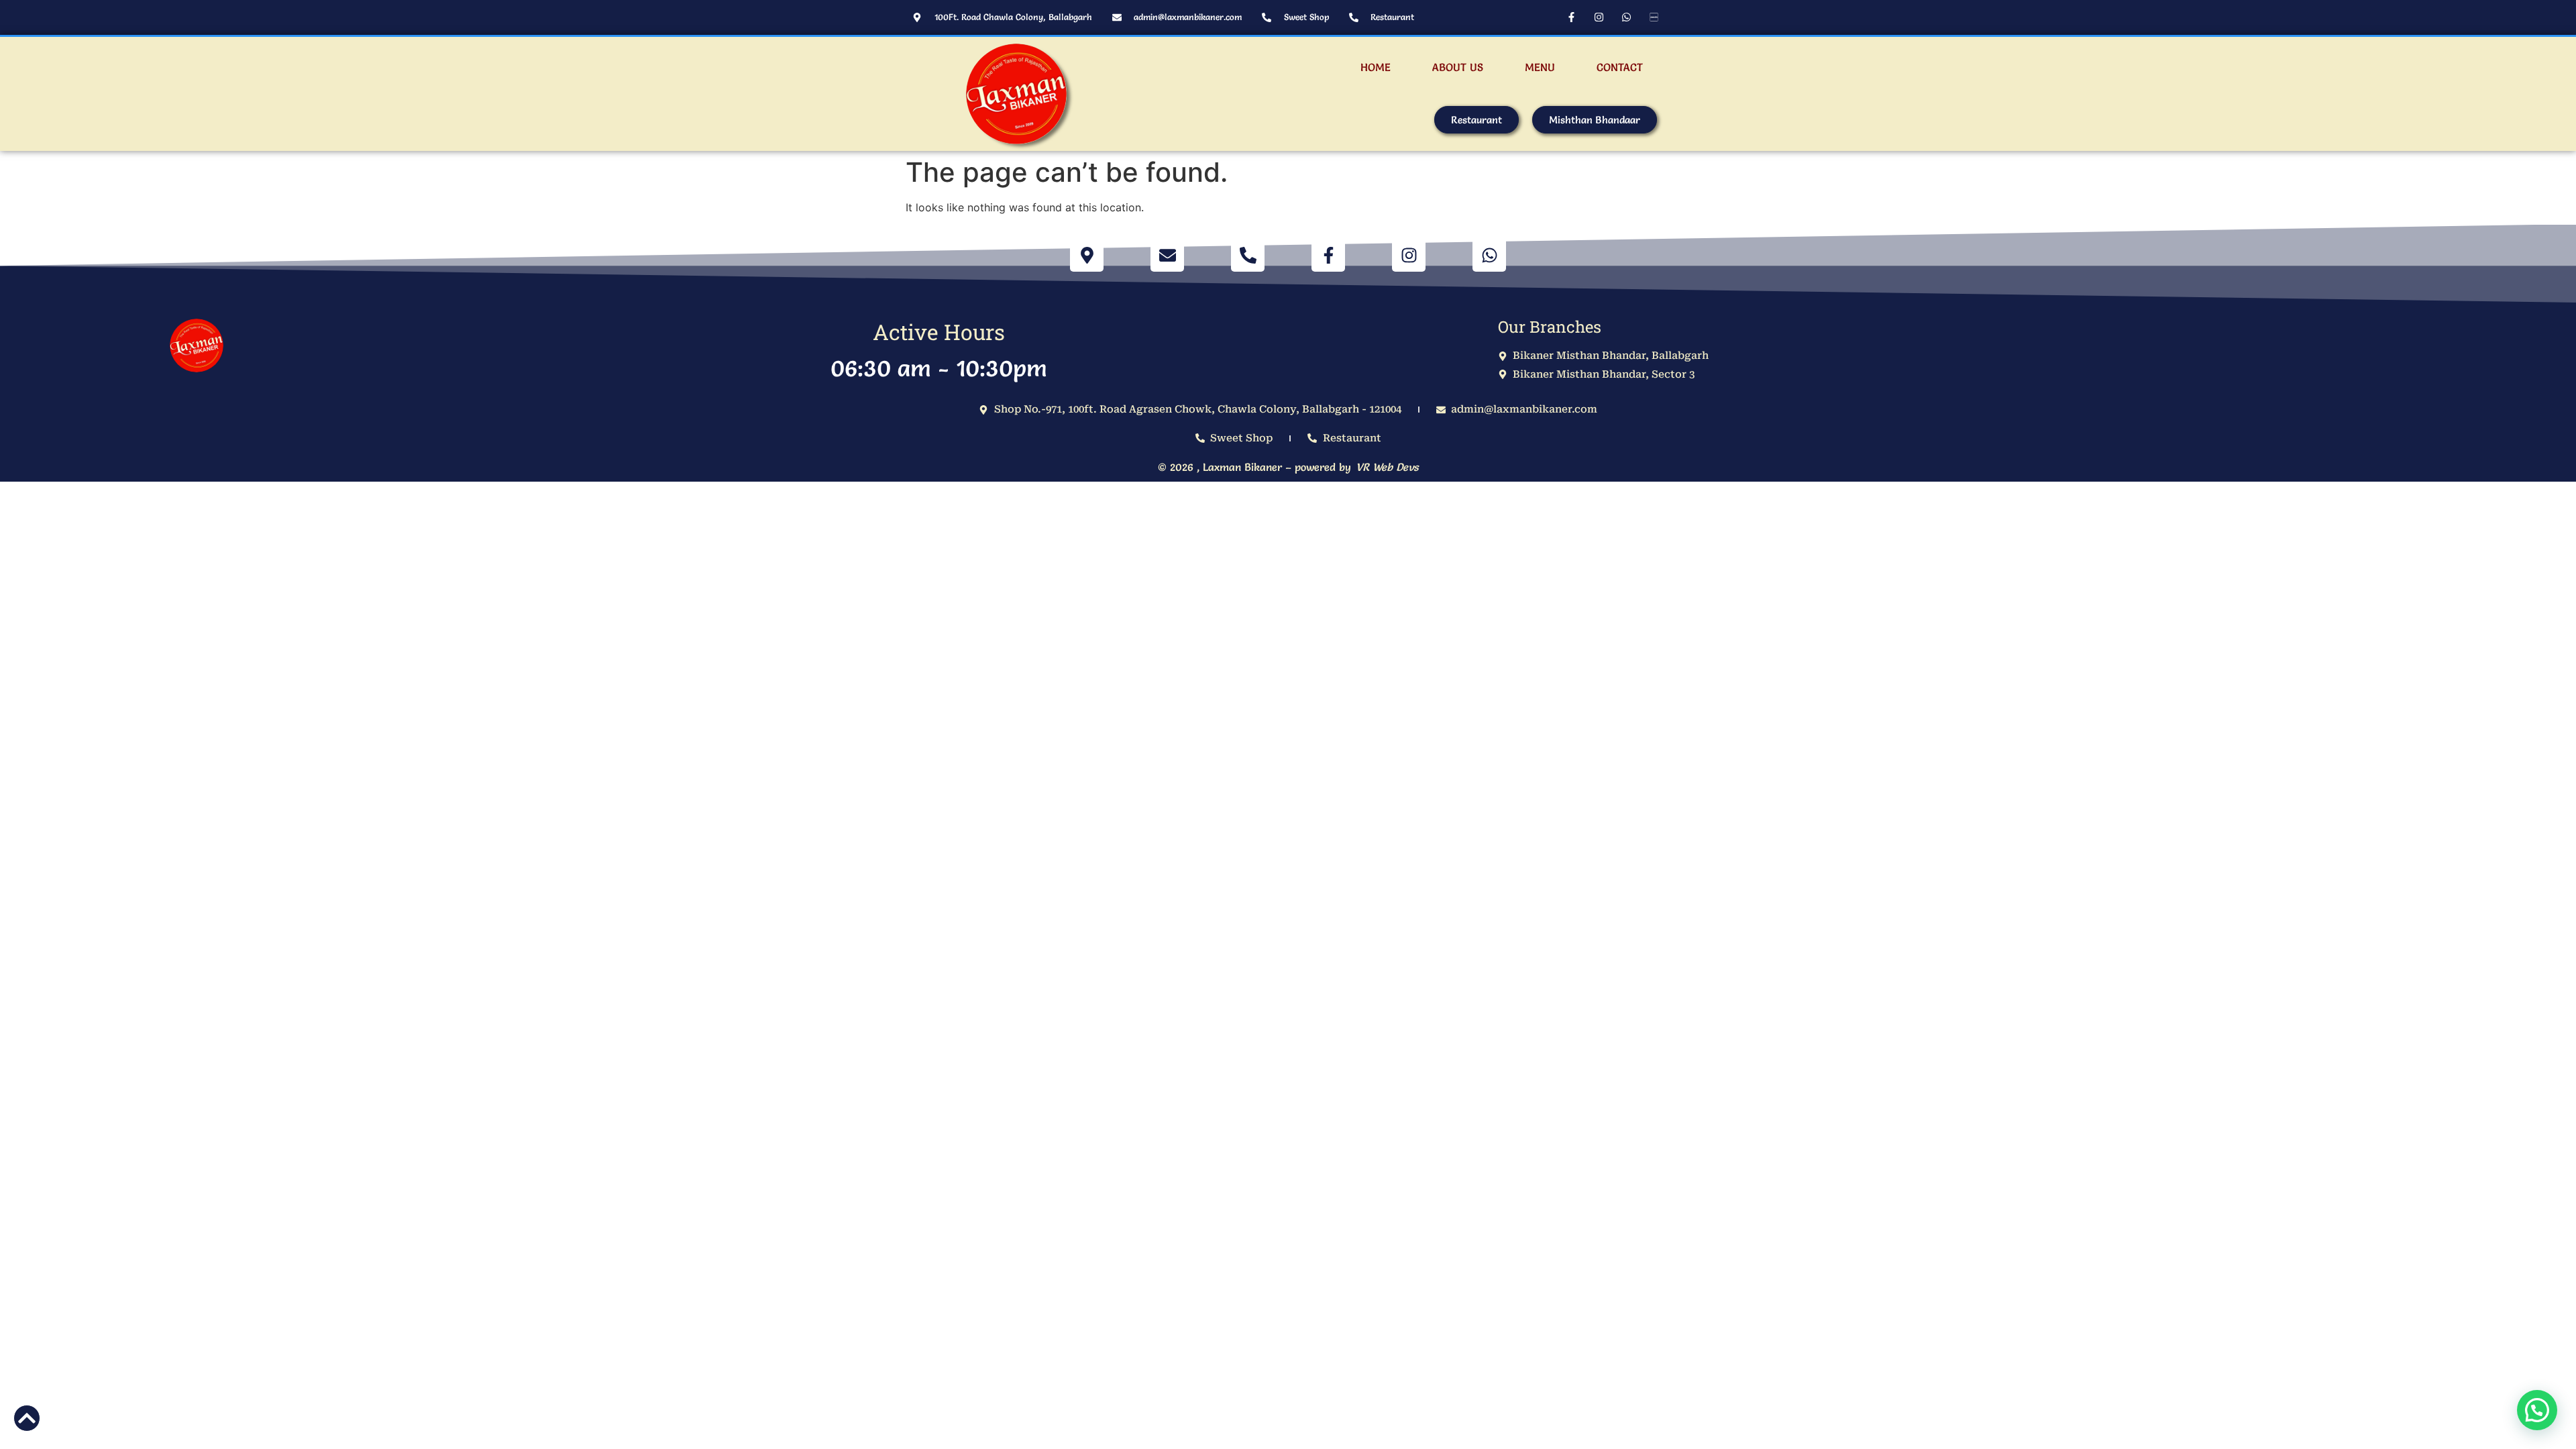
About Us (1458, 67)
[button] (2537, 1410)
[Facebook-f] (1571, 17)
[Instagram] (1599, 17)
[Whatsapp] (1626, 17)
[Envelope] (1167, 255)
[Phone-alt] (1248, 255)
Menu (1540, 67)
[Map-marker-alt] (1087, 255)
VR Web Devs (1387, 467)
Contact (1620, 67)
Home (1376, 67)
